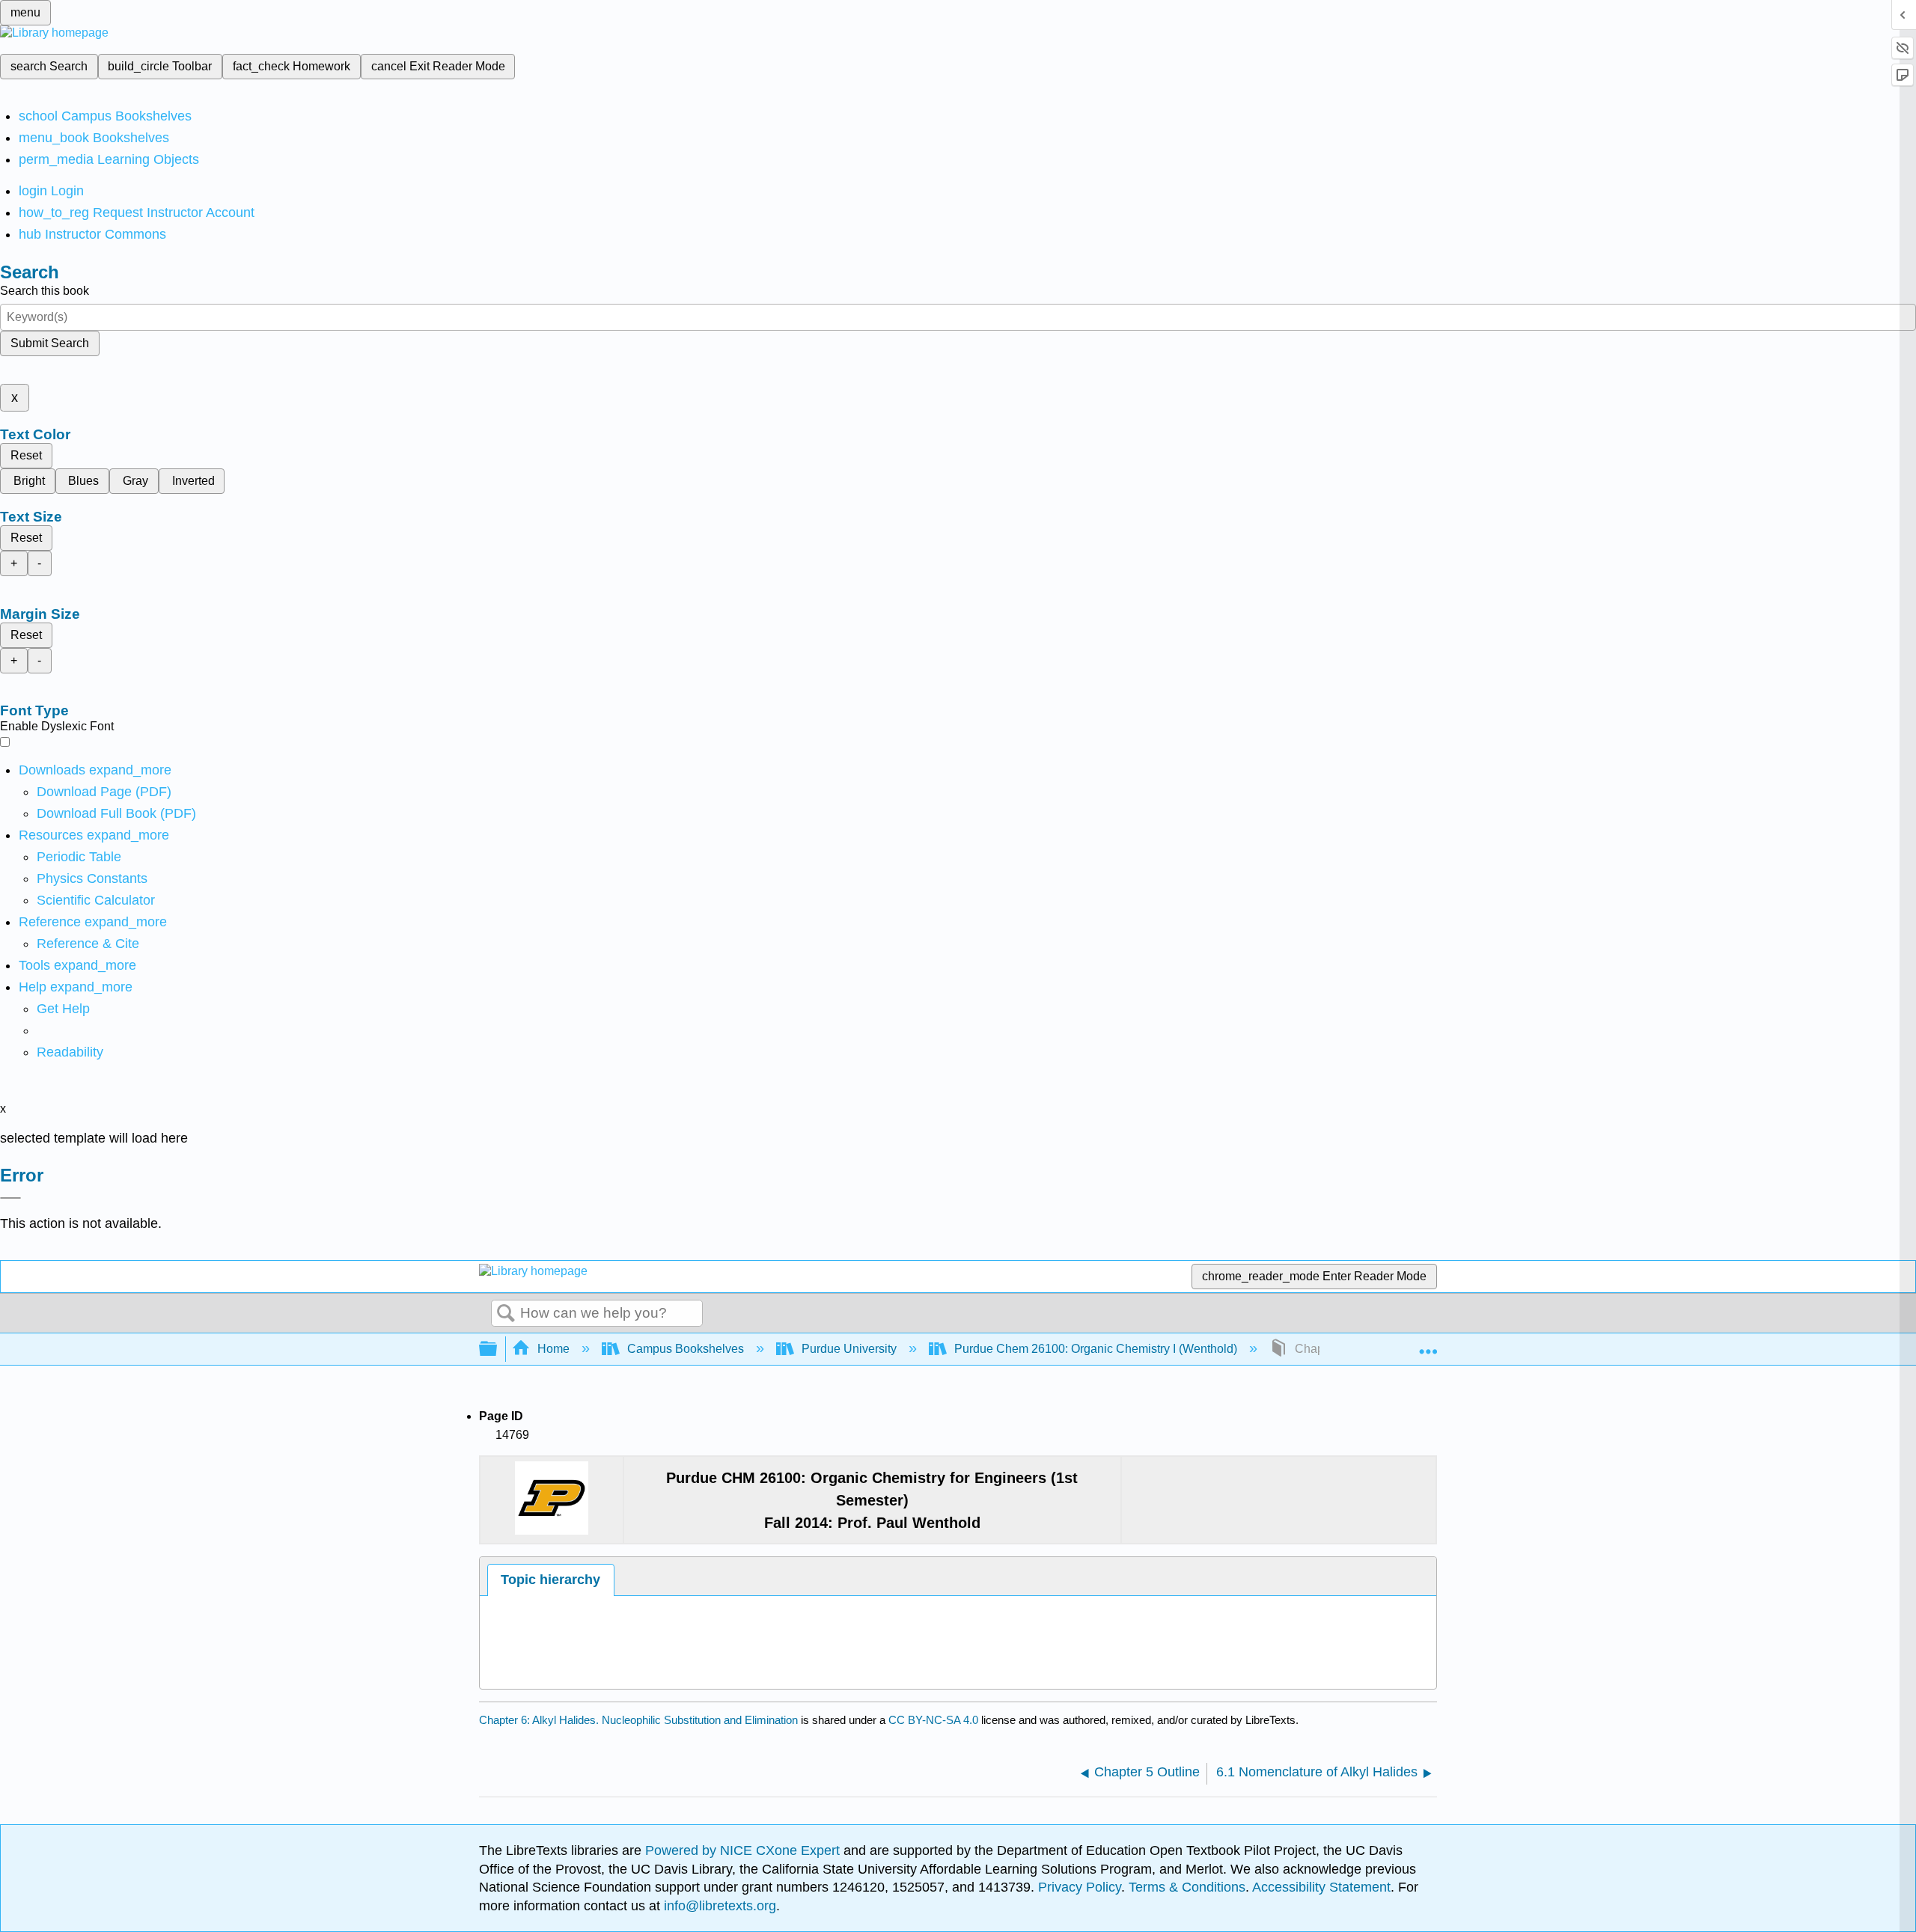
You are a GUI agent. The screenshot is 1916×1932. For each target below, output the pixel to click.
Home (553, 1349)
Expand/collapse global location (1428, 1345)
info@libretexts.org (718, 1906)
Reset (26, 455)
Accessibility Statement (1321, 1887)
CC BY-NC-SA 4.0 (933, 1720)
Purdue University (849, 1349)
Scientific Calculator (96, 900)
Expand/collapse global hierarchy (498, 1349)
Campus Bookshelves (686, 1349)
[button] (70, 1052)
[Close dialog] (10, 1198)
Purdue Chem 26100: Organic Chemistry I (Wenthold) (1096, 1349)
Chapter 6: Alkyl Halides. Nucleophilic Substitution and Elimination (638, 1720)
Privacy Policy (1080, 1887)
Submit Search (50, 343)
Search (506, 1314)
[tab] (551, 1580)
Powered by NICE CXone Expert (744, 1850)
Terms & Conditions (1187, 1887)
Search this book (45, 291)
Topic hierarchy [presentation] (550, 1580)
